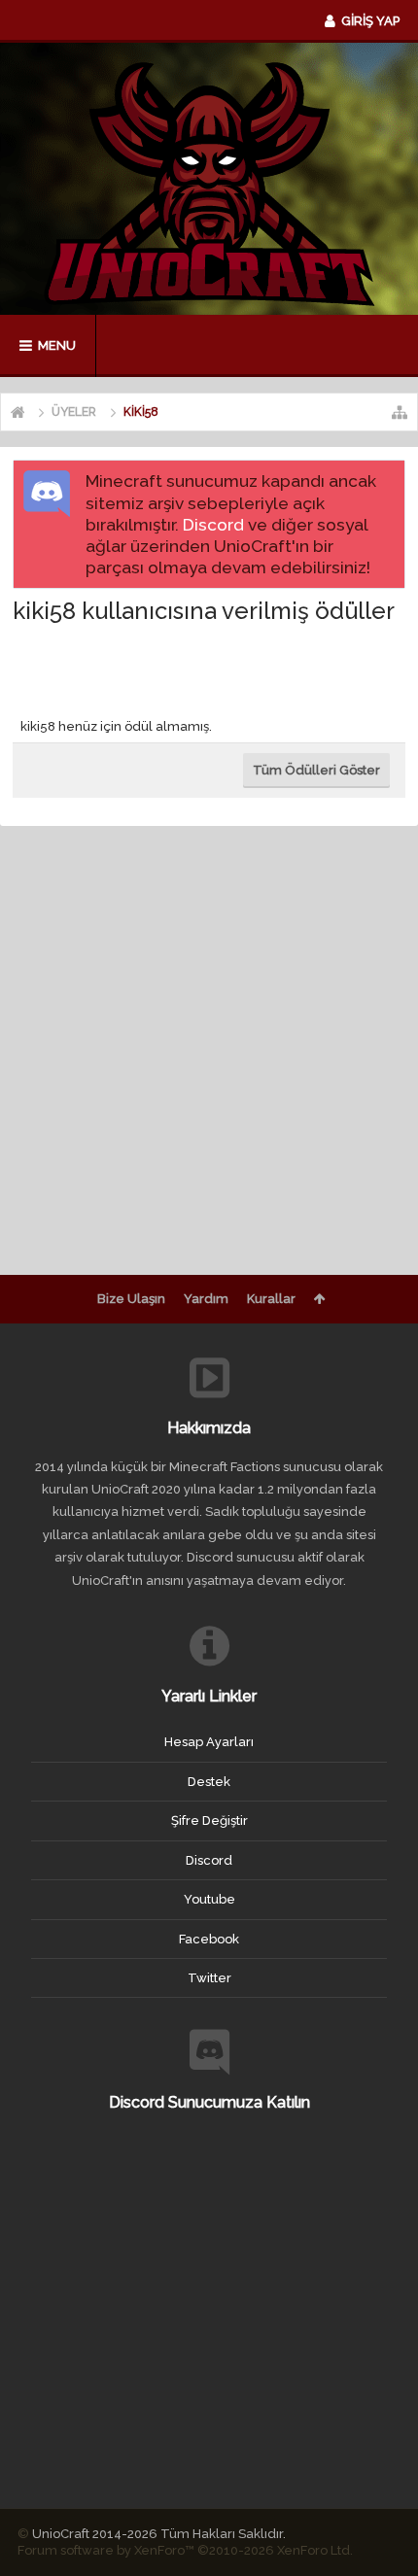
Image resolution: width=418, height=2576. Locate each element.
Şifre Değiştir (209, 1820)
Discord (213, 525)
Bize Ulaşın (131, 1299)
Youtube (209, 1899)
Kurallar (271, 1299)
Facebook (209, 1939)
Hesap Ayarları (209, 1742)
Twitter (209, 1978)
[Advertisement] (215, 667)
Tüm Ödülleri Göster (316, 770)
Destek (209, 1782)
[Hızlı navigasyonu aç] (400, 412)
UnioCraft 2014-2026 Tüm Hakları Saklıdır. (159, 2534)
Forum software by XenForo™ (185, 2550)
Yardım (206, 1299)
